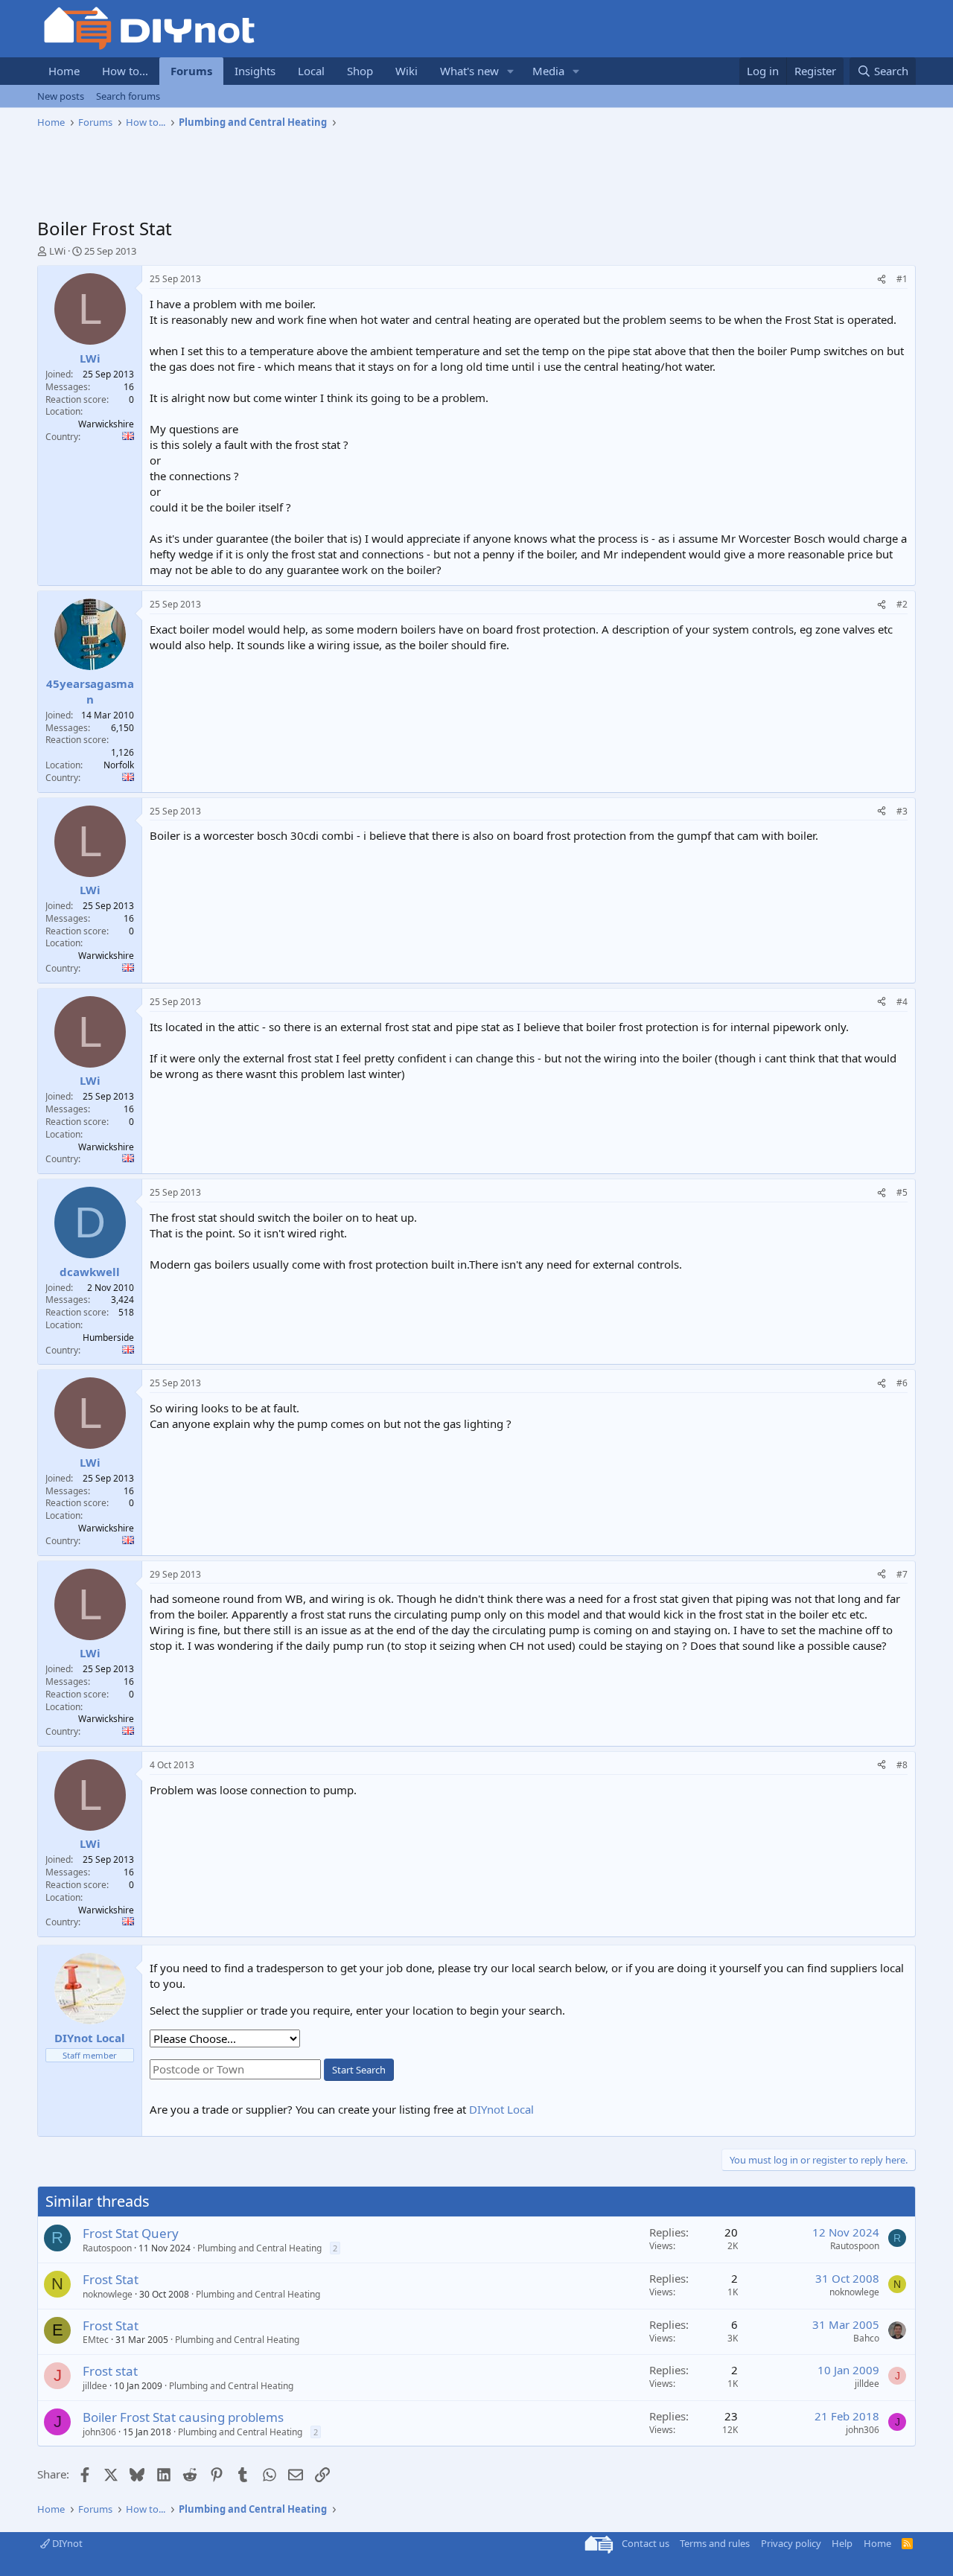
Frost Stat (111, 2279)
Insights (255, 71)
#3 (902, 811)
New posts (61, 96)
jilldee (95, 2386)
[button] (511, 71)
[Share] (882, 280)
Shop (360, 71)
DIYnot (66, 2543)
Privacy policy (791, 2543)
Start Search (359, 2070)
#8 (902, 1765)
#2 (902, 604)
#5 (902, 1192)
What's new (469, 71)
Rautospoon (107, 2248)
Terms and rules (715, 2543)
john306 (99, 2432)
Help (842, 2543)
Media (548, 71)
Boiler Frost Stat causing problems (183, 2417)
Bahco (866, 2338)
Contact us (646, 2543)
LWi (57, 251)
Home (64, 71)
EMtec (96, 2340)
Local (311, 71)
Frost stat (110, 2371)
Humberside (108, 1338)
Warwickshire (106, 424)
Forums (191, 71)
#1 (902, 279)
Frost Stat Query (131, 2233)
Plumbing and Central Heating (259, 2248)
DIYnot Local (501, 2109)
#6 (902, 1383)
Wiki (407, 71)
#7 (902, 1574)
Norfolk (119, 765)
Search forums (128, 96)
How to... (125, 71)
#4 (902, 1002)
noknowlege (108, 2294)
